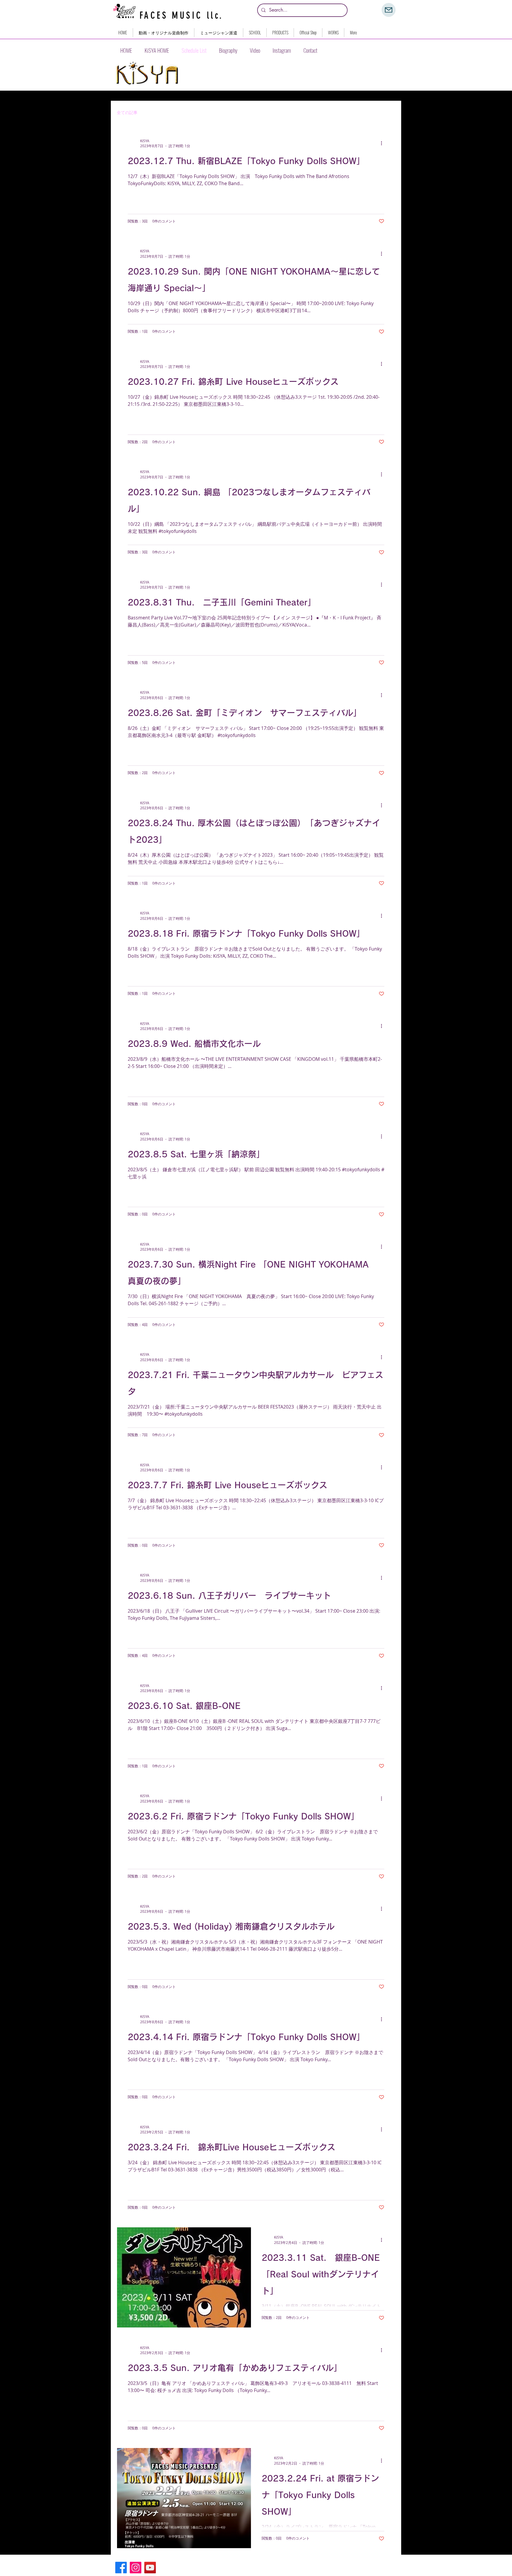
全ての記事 (127, 113)
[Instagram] (136, 2568)
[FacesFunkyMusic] (150, 2568)
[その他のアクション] (383, 143)
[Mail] (389, 10)
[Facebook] (121, 2568)
